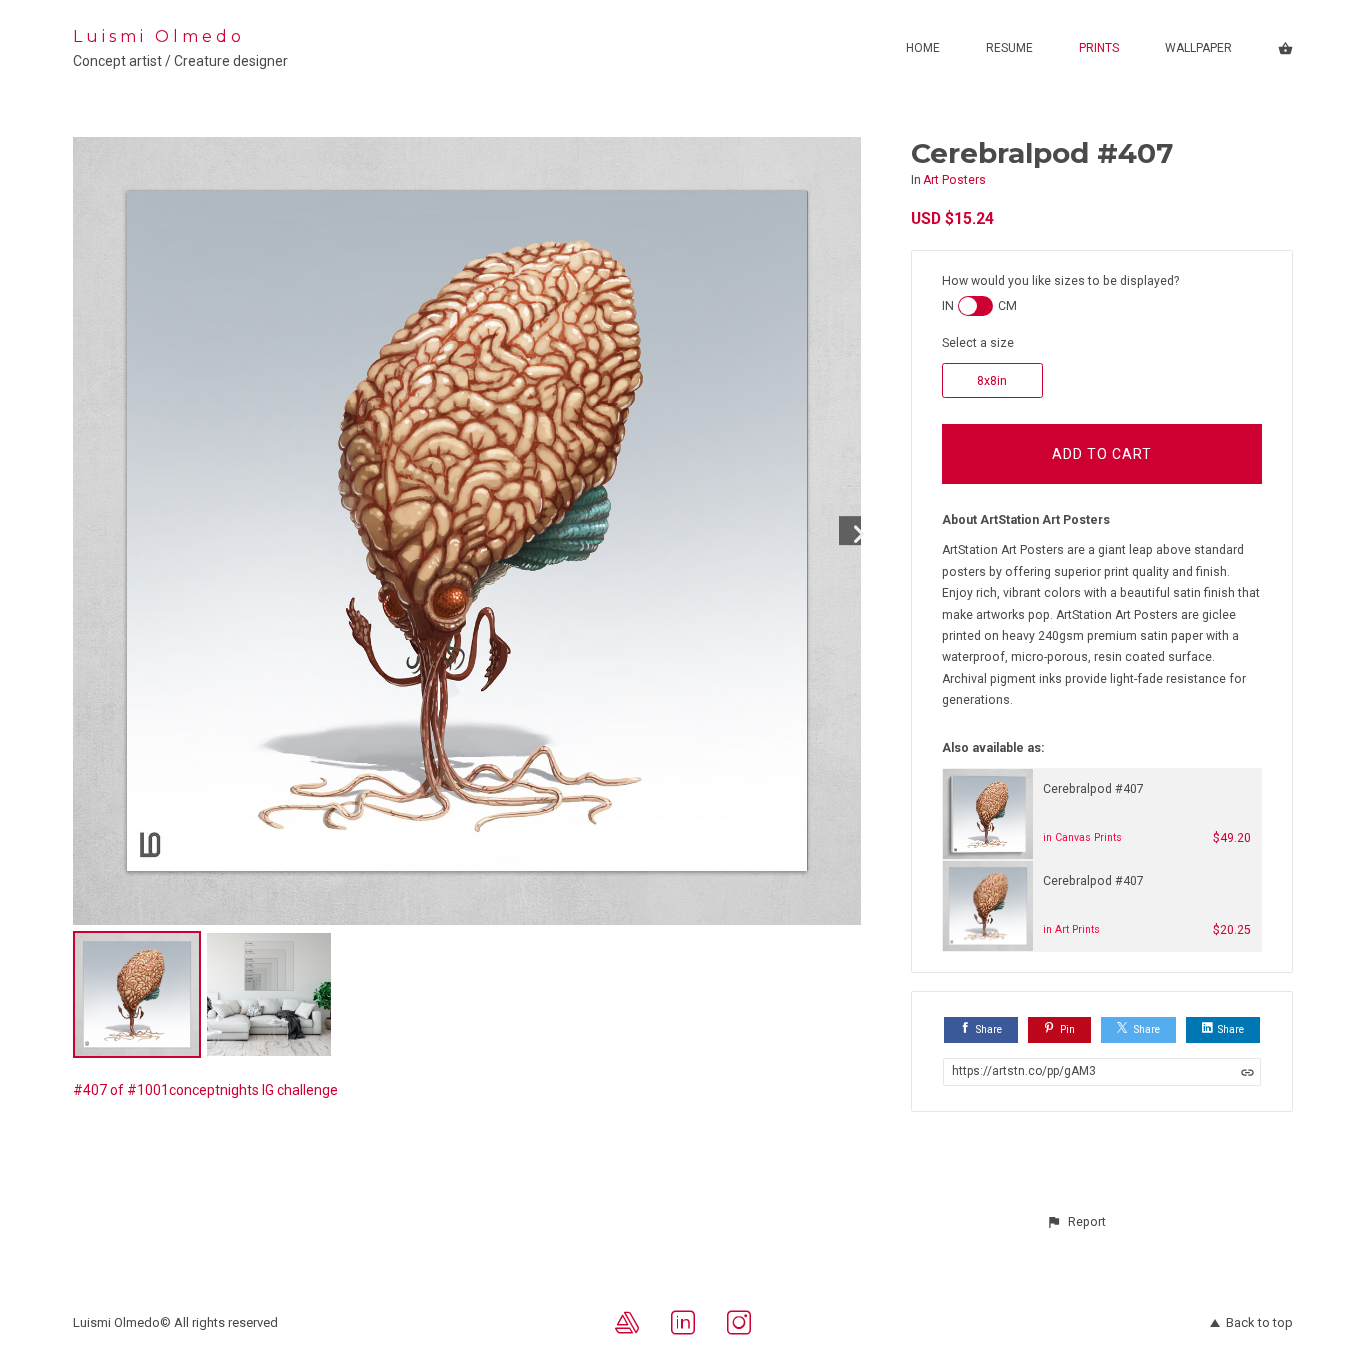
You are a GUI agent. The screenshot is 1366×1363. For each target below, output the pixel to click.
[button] (1076, 1222)
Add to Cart (1102, 454)
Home (923, 48)
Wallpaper (1198, 48)
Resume (1009, 48)
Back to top (1259, 1322)
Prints (1099, 48)
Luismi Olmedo (159, 36)
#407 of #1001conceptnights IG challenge (205, 1090)
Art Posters (954, 180)
